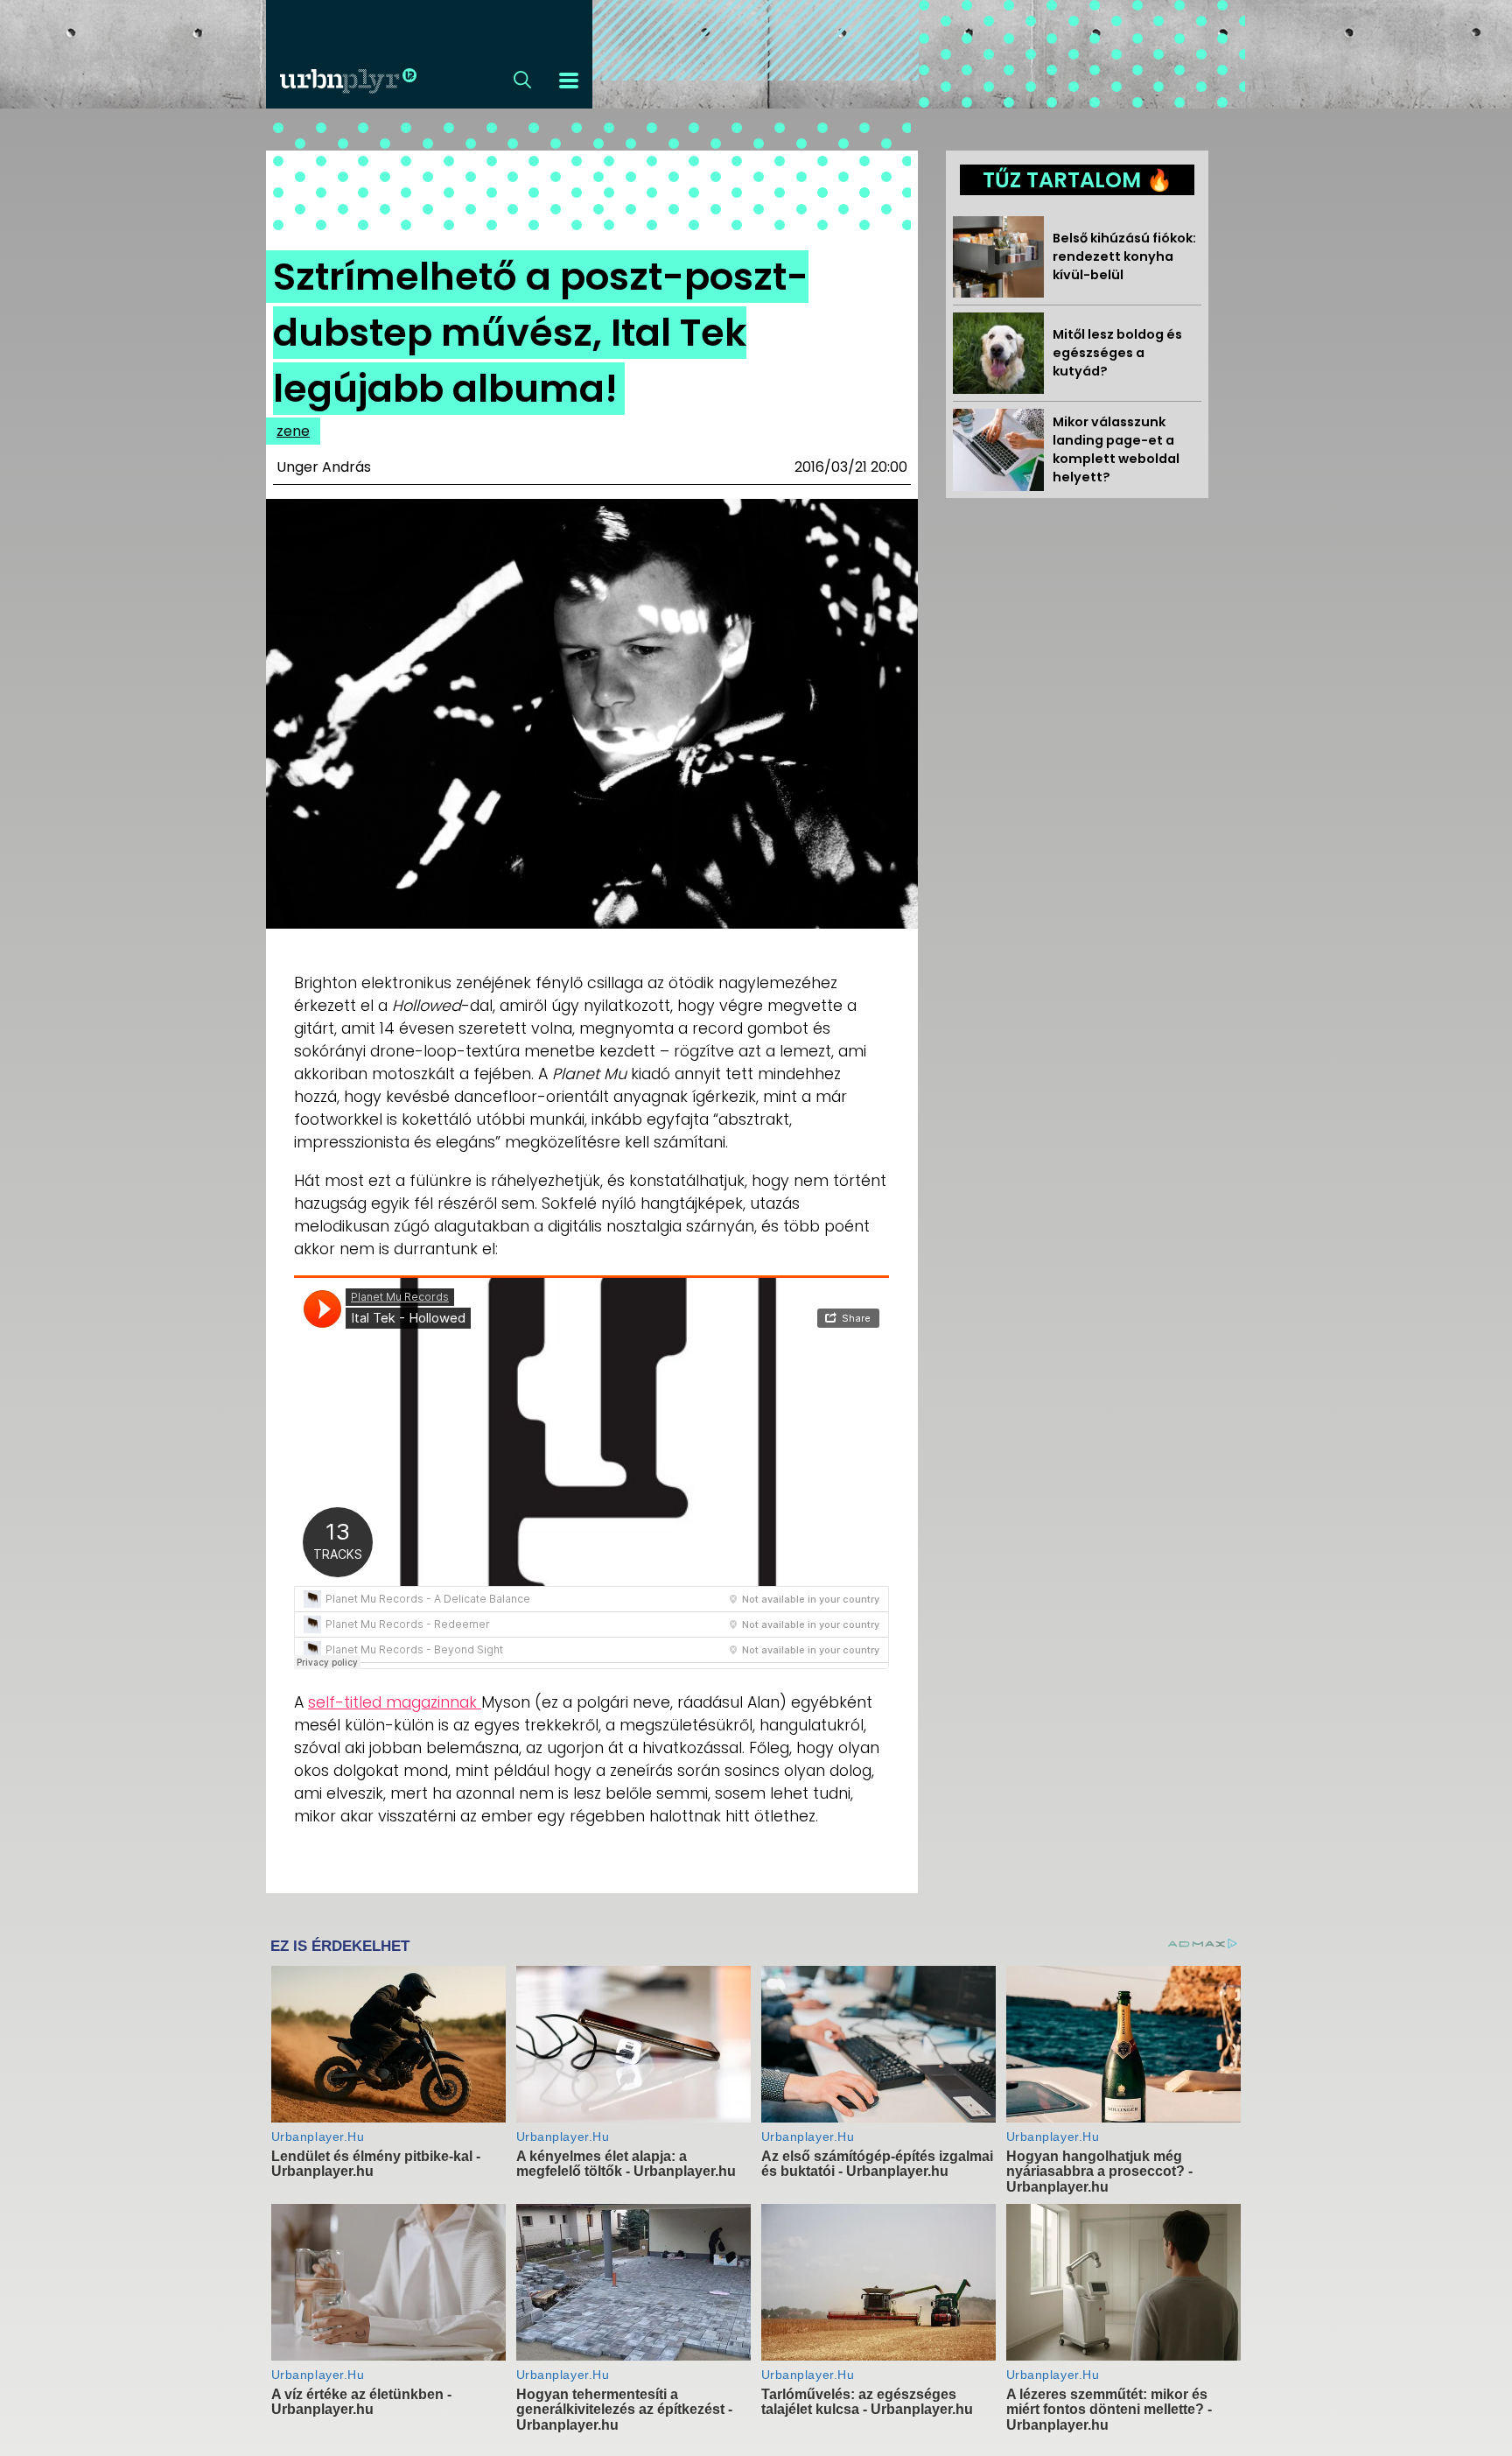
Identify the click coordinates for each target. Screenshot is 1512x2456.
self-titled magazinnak (395, 1702)
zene (293, 431)
